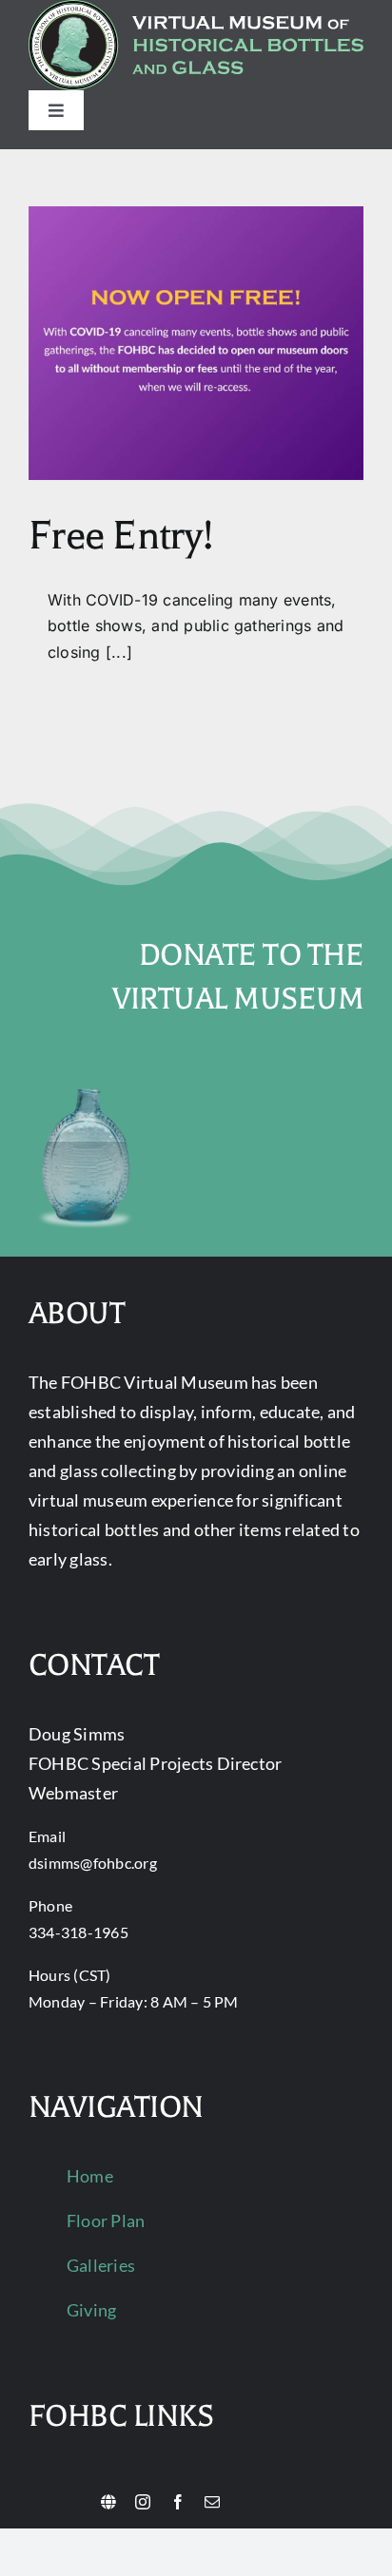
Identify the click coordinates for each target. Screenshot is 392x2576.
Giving (91, 2310)
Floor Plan (106, 2220)
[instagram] (143, 2502)
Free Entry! (121, 536)
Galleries (101, 2265)
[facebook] (178, 2502)
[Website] (108, 2502)
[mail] (212, 2502)
